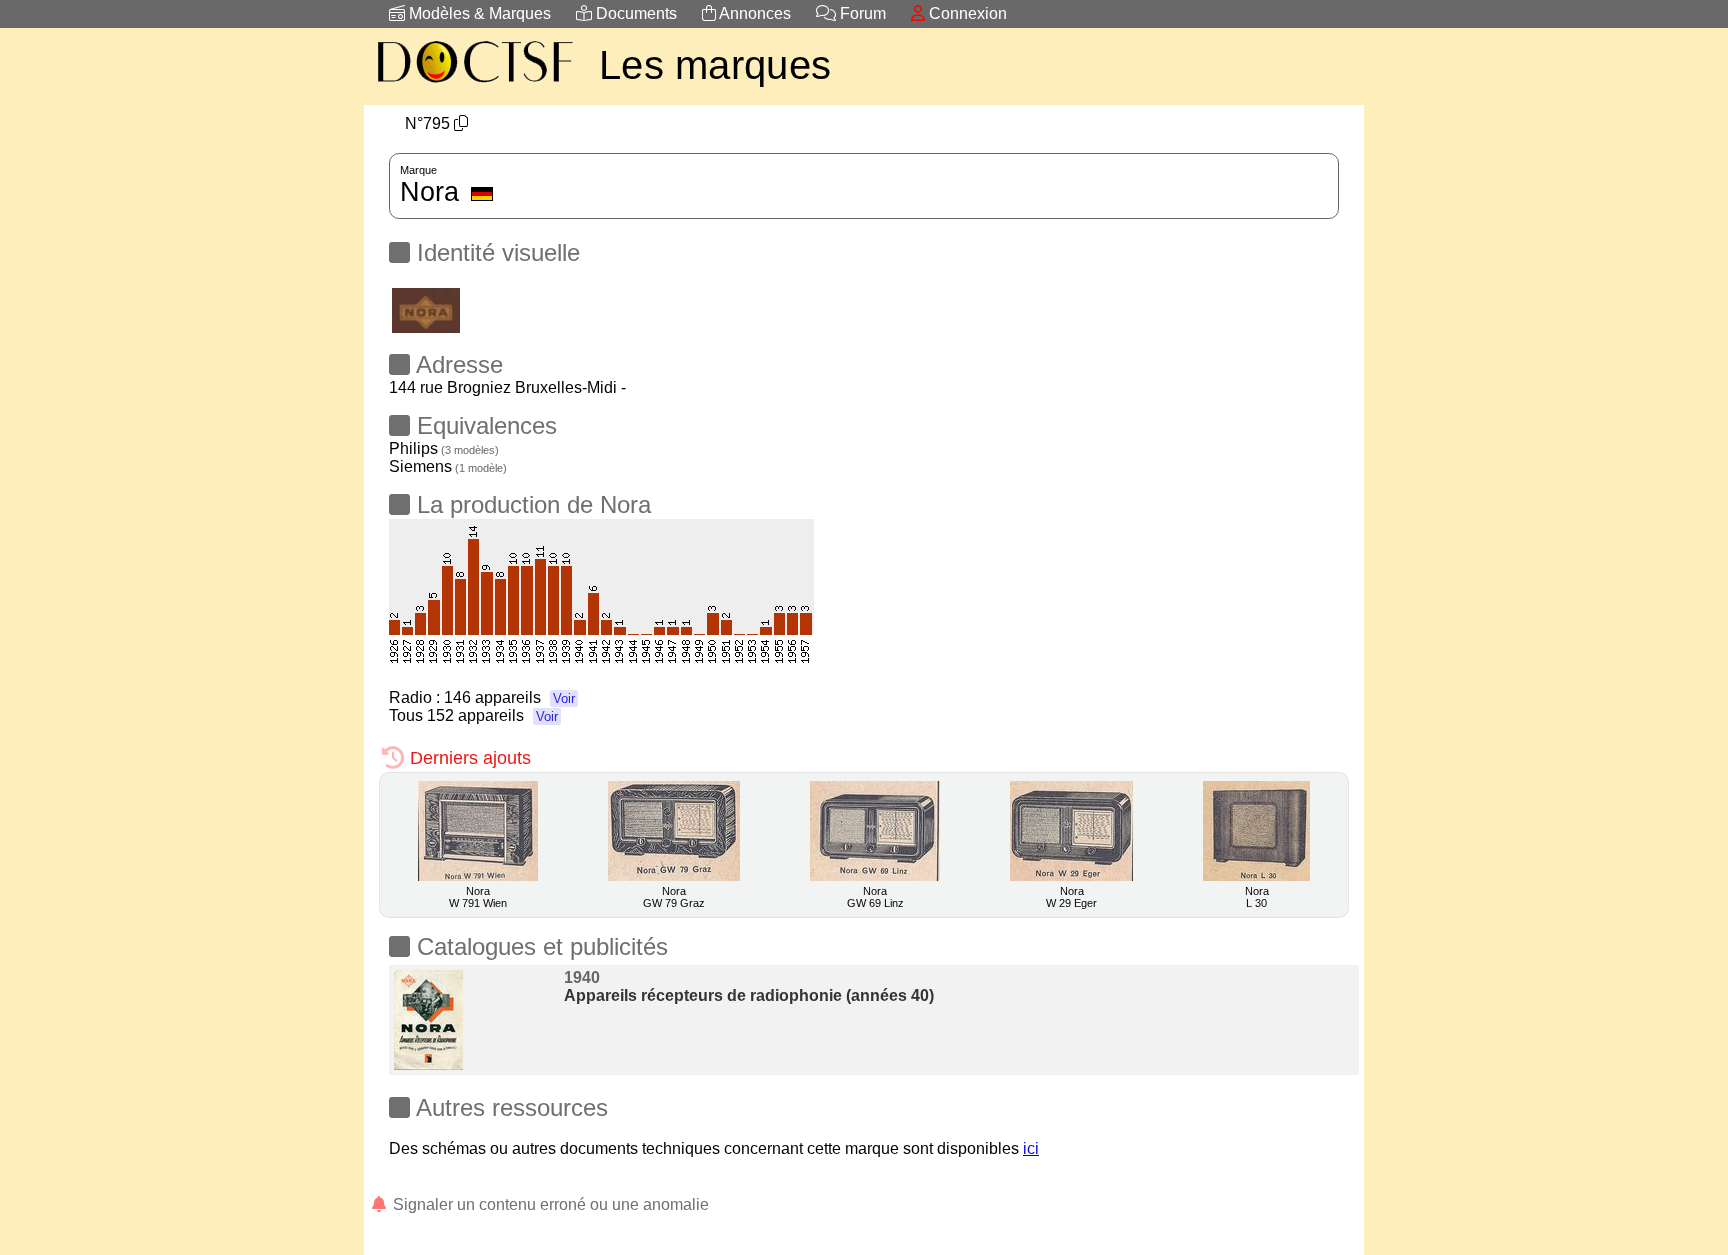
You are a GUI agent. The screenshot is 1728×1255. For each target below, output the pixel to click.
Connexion (966, 13)
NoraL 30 (1257, 897)
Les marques (715, 65)
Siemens (448, 466)
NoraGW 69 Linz (875, 897)
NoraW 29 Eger (1071, 897)
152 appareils (492, 715)
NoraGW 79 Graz (674, 897)
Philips (444, 448)
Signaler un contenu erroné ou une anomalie (549, 1204)
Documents (634, 13)
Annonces (753, 13)
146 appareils (509, 697)
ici (1031, 1148)
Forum (861, 13)
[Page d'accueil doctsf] (474, 85)
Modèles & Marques (478, 13)
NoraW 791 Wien (478, 897)
